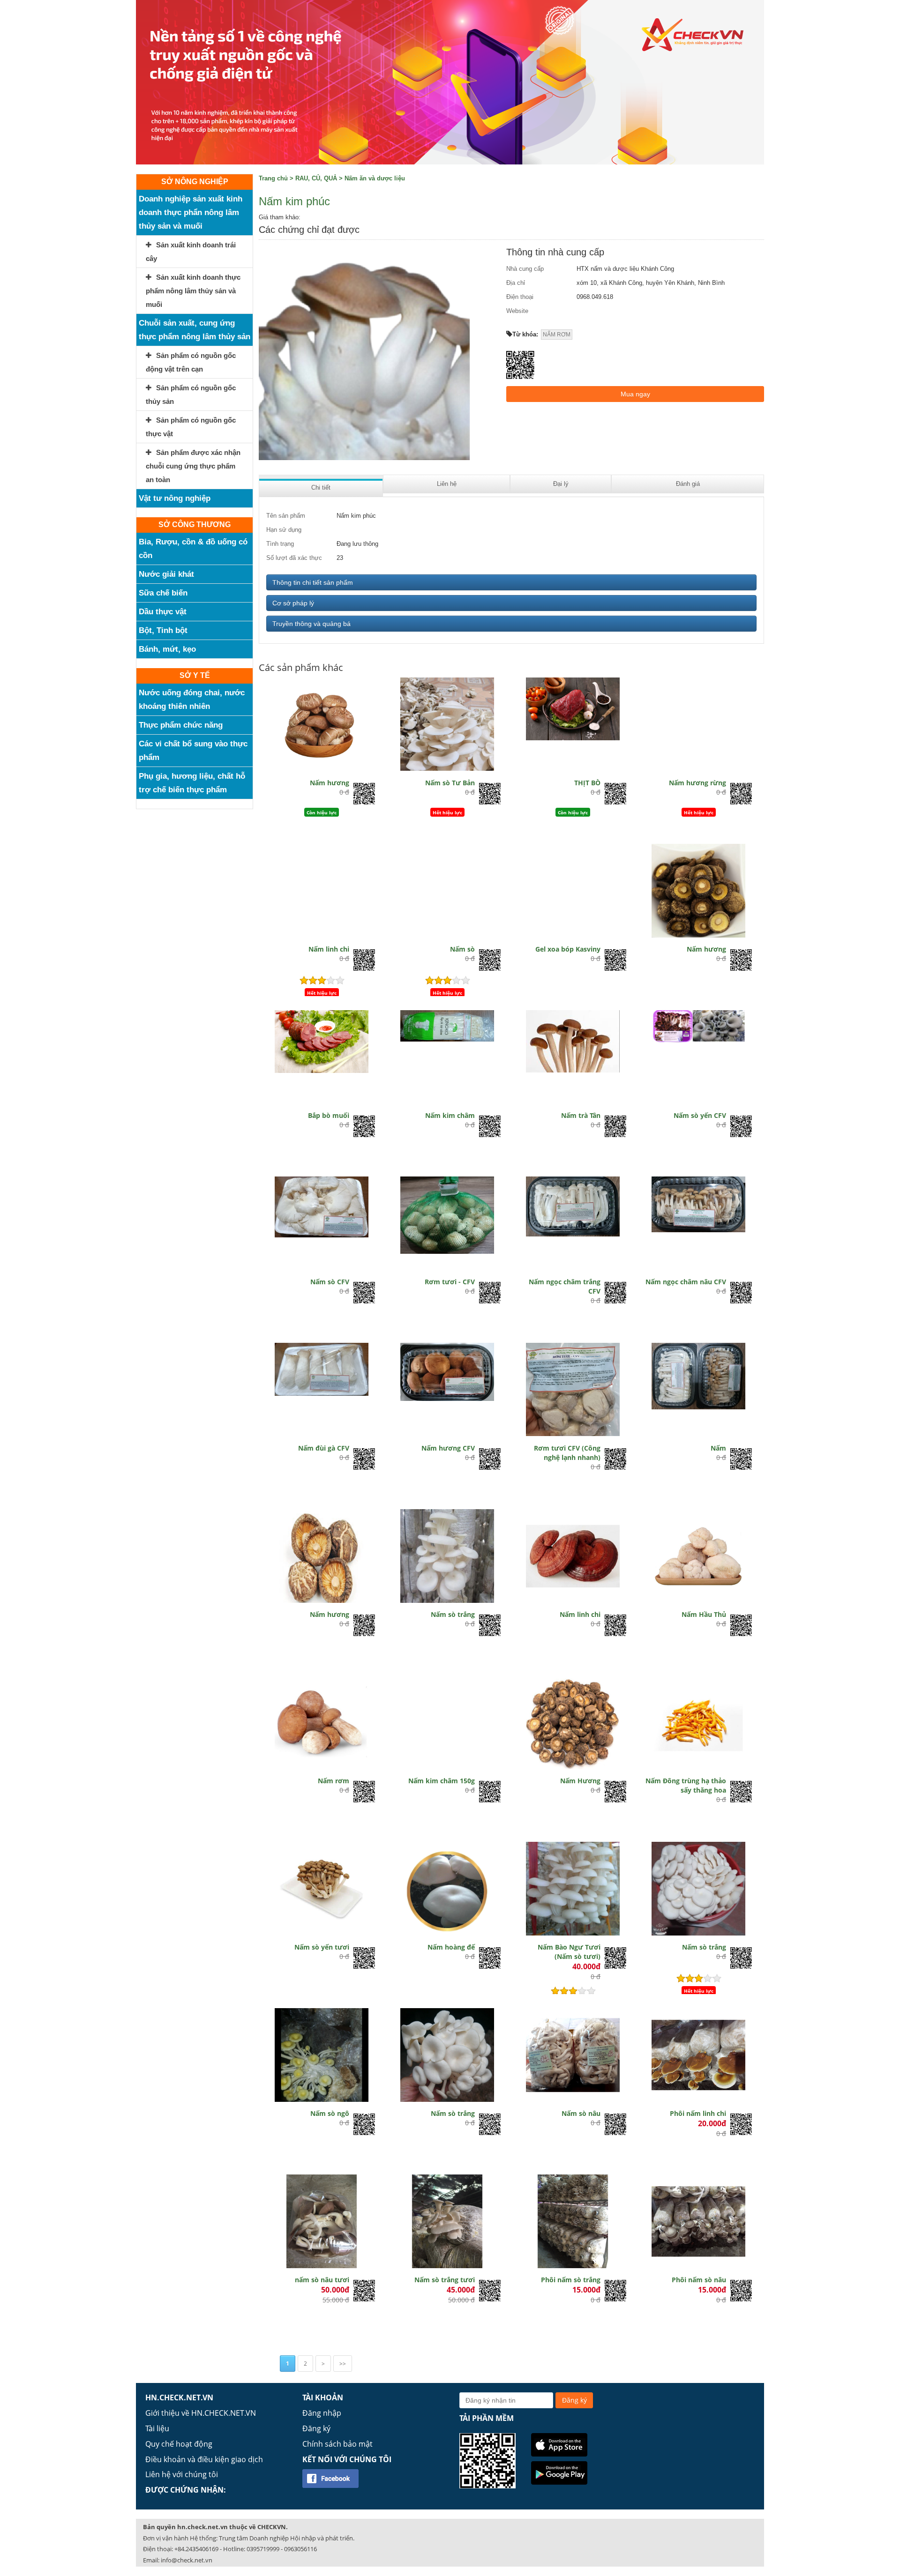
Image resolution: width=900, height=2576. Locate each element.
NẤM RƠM (557, 335)
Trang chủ (273, 178)
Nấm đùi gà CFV (324, 1448)
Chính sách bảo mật (337, 2444)
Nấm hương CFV (448, 1448)
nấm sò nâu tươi (322, 2280)
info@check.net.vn (187, 2560)
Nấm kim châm (450, 1115)
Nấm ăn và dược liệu (375, 178)
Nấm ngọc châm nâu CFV (686, 1282)
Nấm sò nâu (581, 2113)
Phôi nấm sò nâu (699, 2280)
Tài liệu (157, 2428)
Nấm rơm (334, 1781)
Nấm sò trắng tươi (445, 2280)
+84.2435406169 (196, 2549)
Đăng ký (316, 2428)
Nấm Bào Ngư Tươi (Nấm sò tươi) (569, 1952)
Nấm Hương (580, 1781)
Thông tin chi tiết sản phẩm (313, 582)
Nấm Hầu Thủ (704, 1614)
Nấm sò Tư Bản (450, 783)
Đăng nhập (322, 2413)
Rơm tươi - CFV (450, 1282)
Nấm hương (330, 783)
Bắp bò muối (329, 1115)
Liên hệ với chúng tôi (182, 2474)
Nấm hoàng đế (451, 1947)
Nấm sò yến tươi (322, 1947)
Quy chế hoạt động (179, 2444)
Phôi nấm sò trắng (571, 2280)
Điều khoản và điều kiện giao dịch (204, 2459)
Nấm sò (462, 949)
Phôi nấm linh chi (698, 2113)
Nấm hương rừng (697, 783)
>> (343, 2364)
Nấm (718, 1448)
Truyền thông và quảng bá (311, 624)
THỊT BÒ (587, 783)
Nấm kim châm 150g (442, 1781)
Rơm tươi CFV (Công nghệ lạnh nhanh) (567, 1453)
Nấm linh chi (329, 949)
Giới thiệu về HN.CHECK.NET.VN (201, 2413)
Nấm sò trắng (453, 1614)
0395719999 (263, 2549)
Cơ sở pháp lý (293, 603)
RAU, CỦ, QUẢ (316, 178)
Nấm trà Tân (581, 1115)
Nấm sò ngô (330, 2113)
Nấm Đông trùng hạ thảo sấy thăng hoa (686, 1785)
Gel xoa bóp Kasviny (568, 949)
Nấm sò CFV (330, 1282)
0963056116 (300, 2549)
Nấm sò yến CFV (700, 1115)
